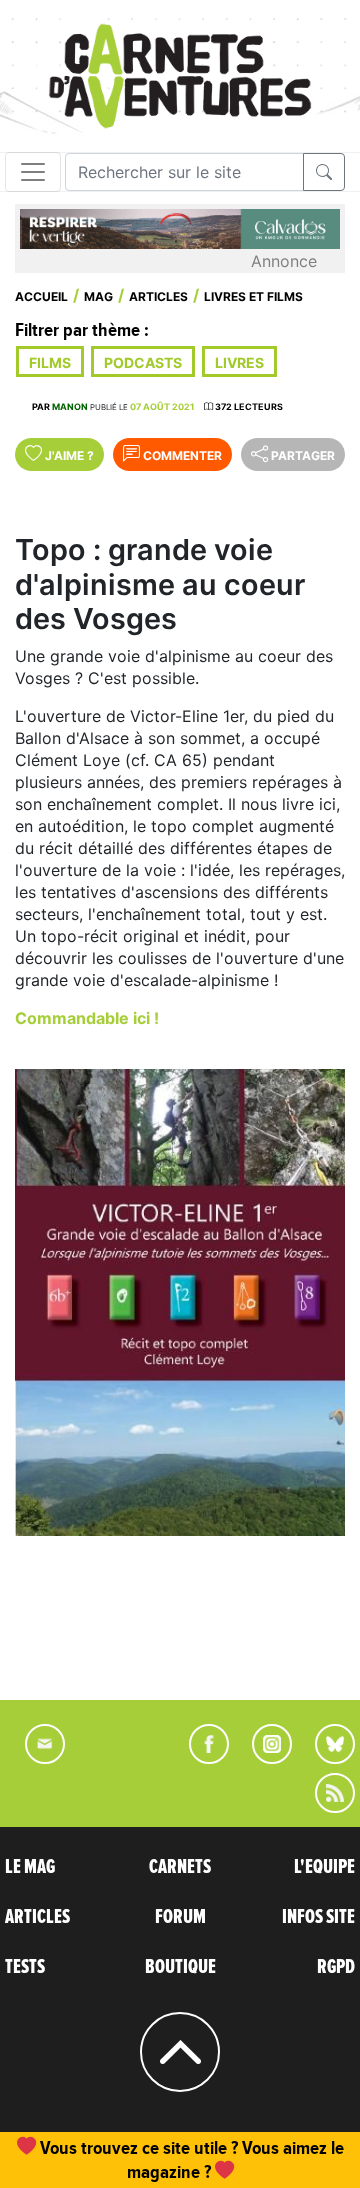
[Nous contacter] (35, 1758)
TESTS (25, 1967)
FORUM (180, 1917)
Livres (239, 362)
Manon (70, 406)
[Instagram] (263, 1758)
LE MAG (30, 1867)
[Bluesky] (325, 1758)
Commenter (181, 455)
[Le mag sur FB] (200, 1758)
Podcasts (143, 362)
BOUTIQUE (180, 1967)
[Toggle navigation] (33, 172)
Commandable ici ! (87, 1018)
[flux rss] (325, 1807)
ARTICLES (37, 1917)
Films (50, 362)
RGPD (336, 1967)
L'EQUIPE (324, 1867)
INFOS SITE (318, 1917)
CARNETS (180, 1867)
